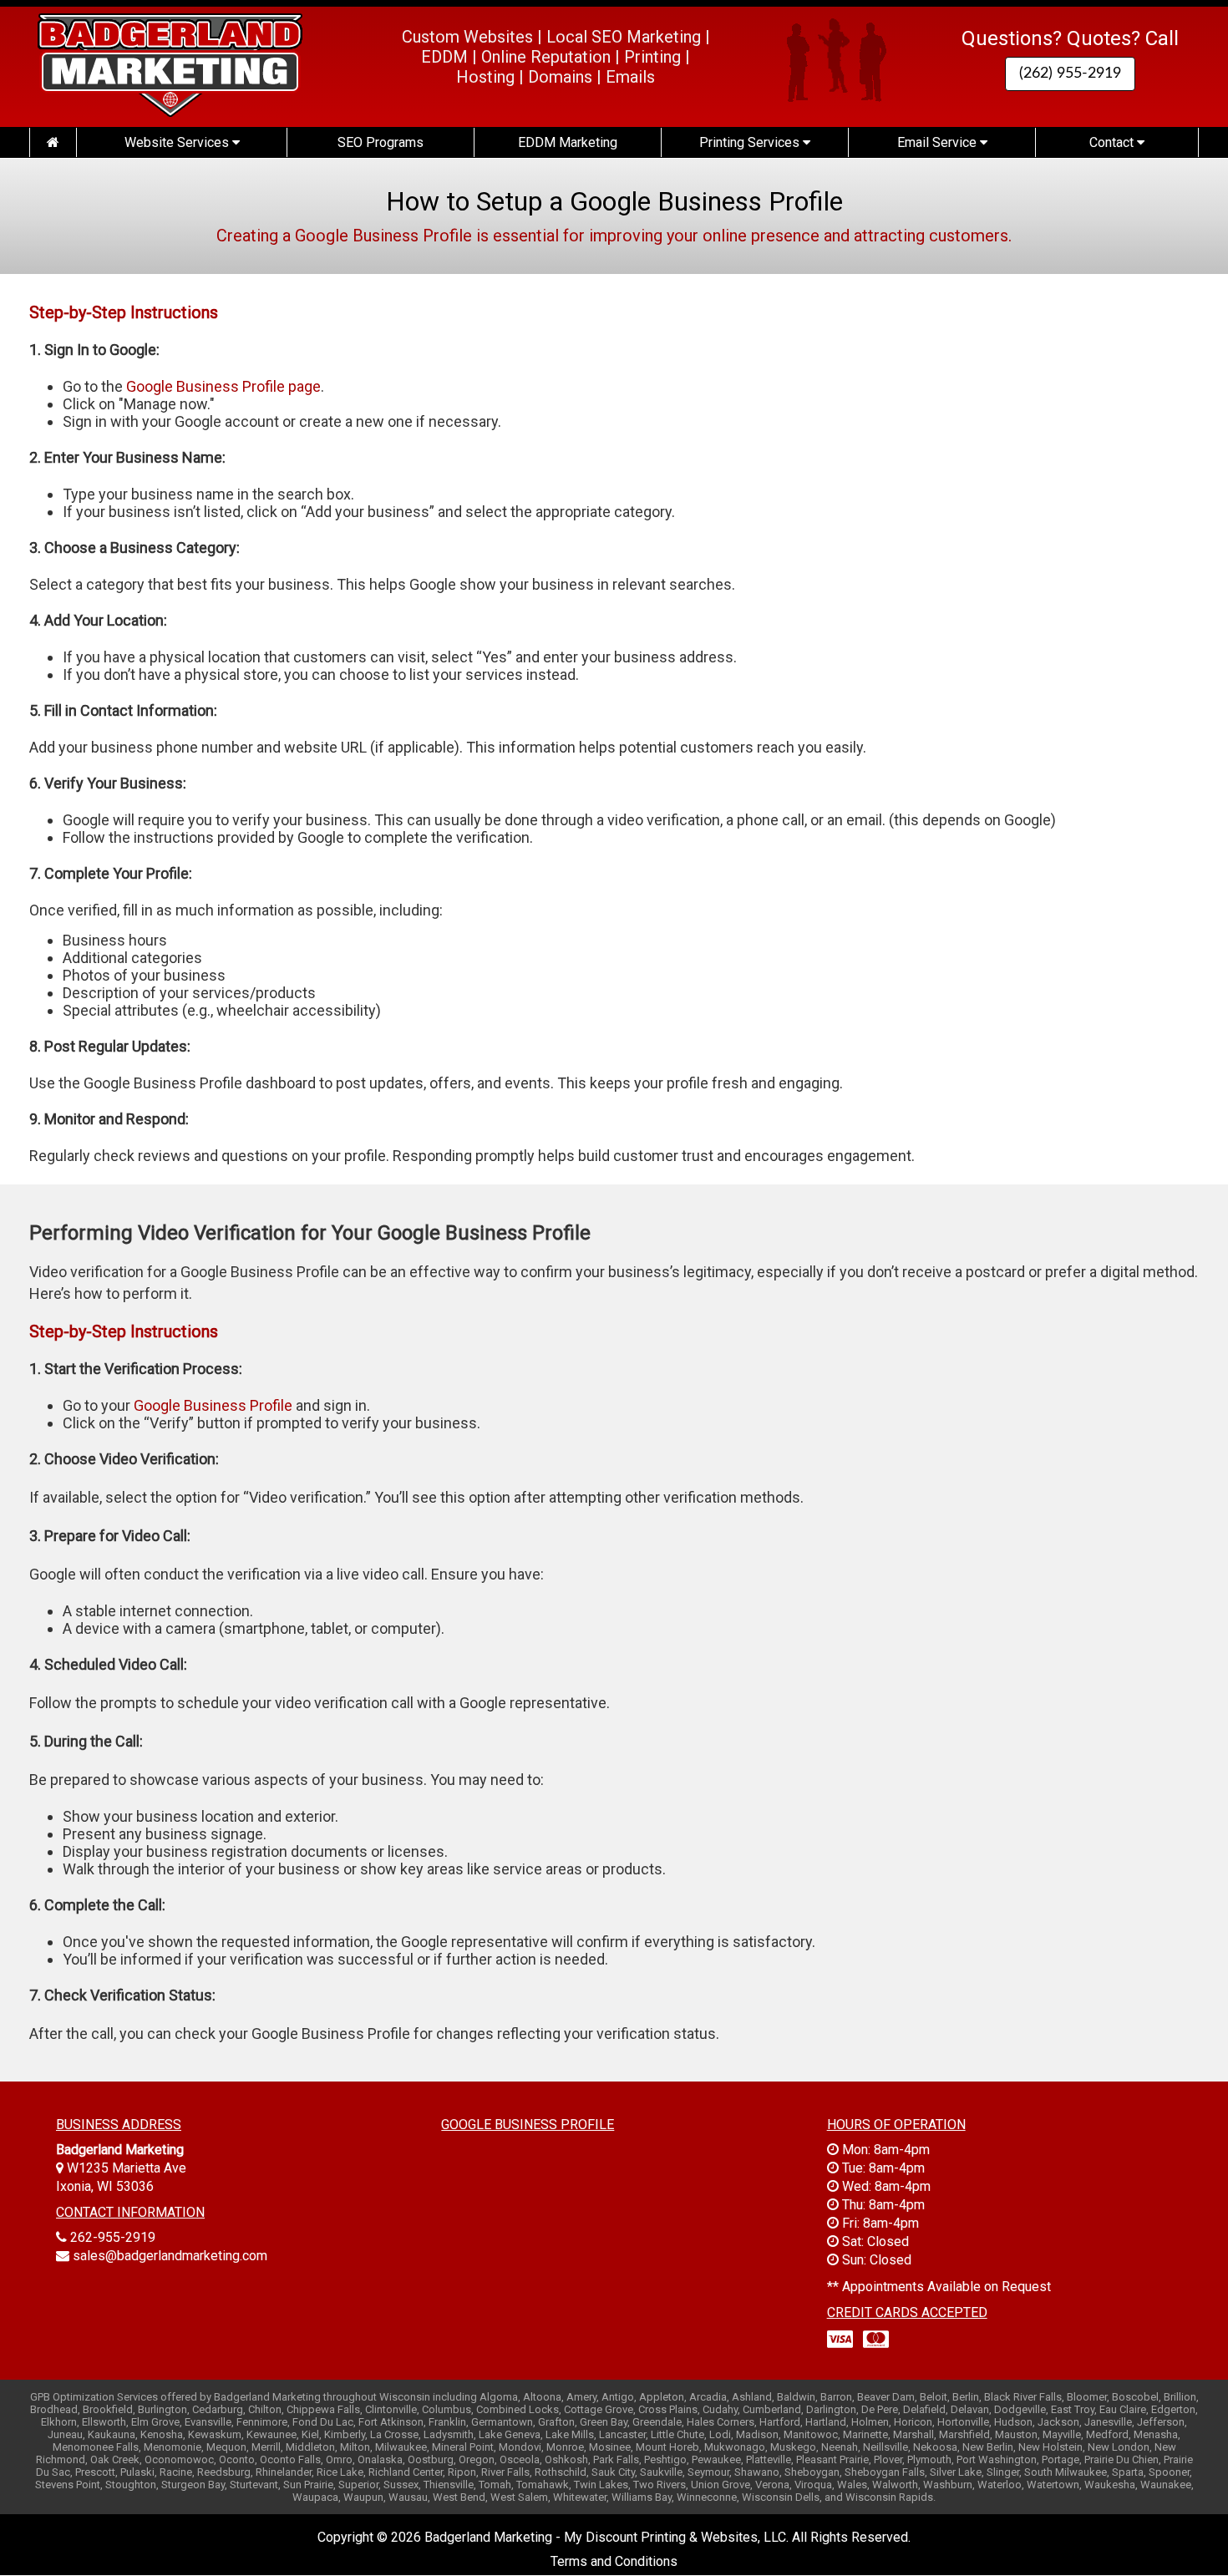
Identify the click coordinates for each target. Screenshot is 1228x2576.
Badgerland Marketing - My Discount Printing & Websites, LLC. (606, 2537)
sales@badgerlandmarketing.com (170, 2256)
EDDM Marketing (568, 142)
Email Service (939, 142)
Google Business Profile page (223, 386)
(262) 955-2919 (1070, 74)
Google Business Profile (213, 1405)
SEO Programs (381, 142)
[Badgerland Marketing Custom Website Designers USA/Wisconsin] (53, 142)
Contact (1113, 142)
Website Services (178, 142)
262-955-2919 (113, 2237)
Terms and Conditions (614, 2561)
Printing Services (751, 142)
